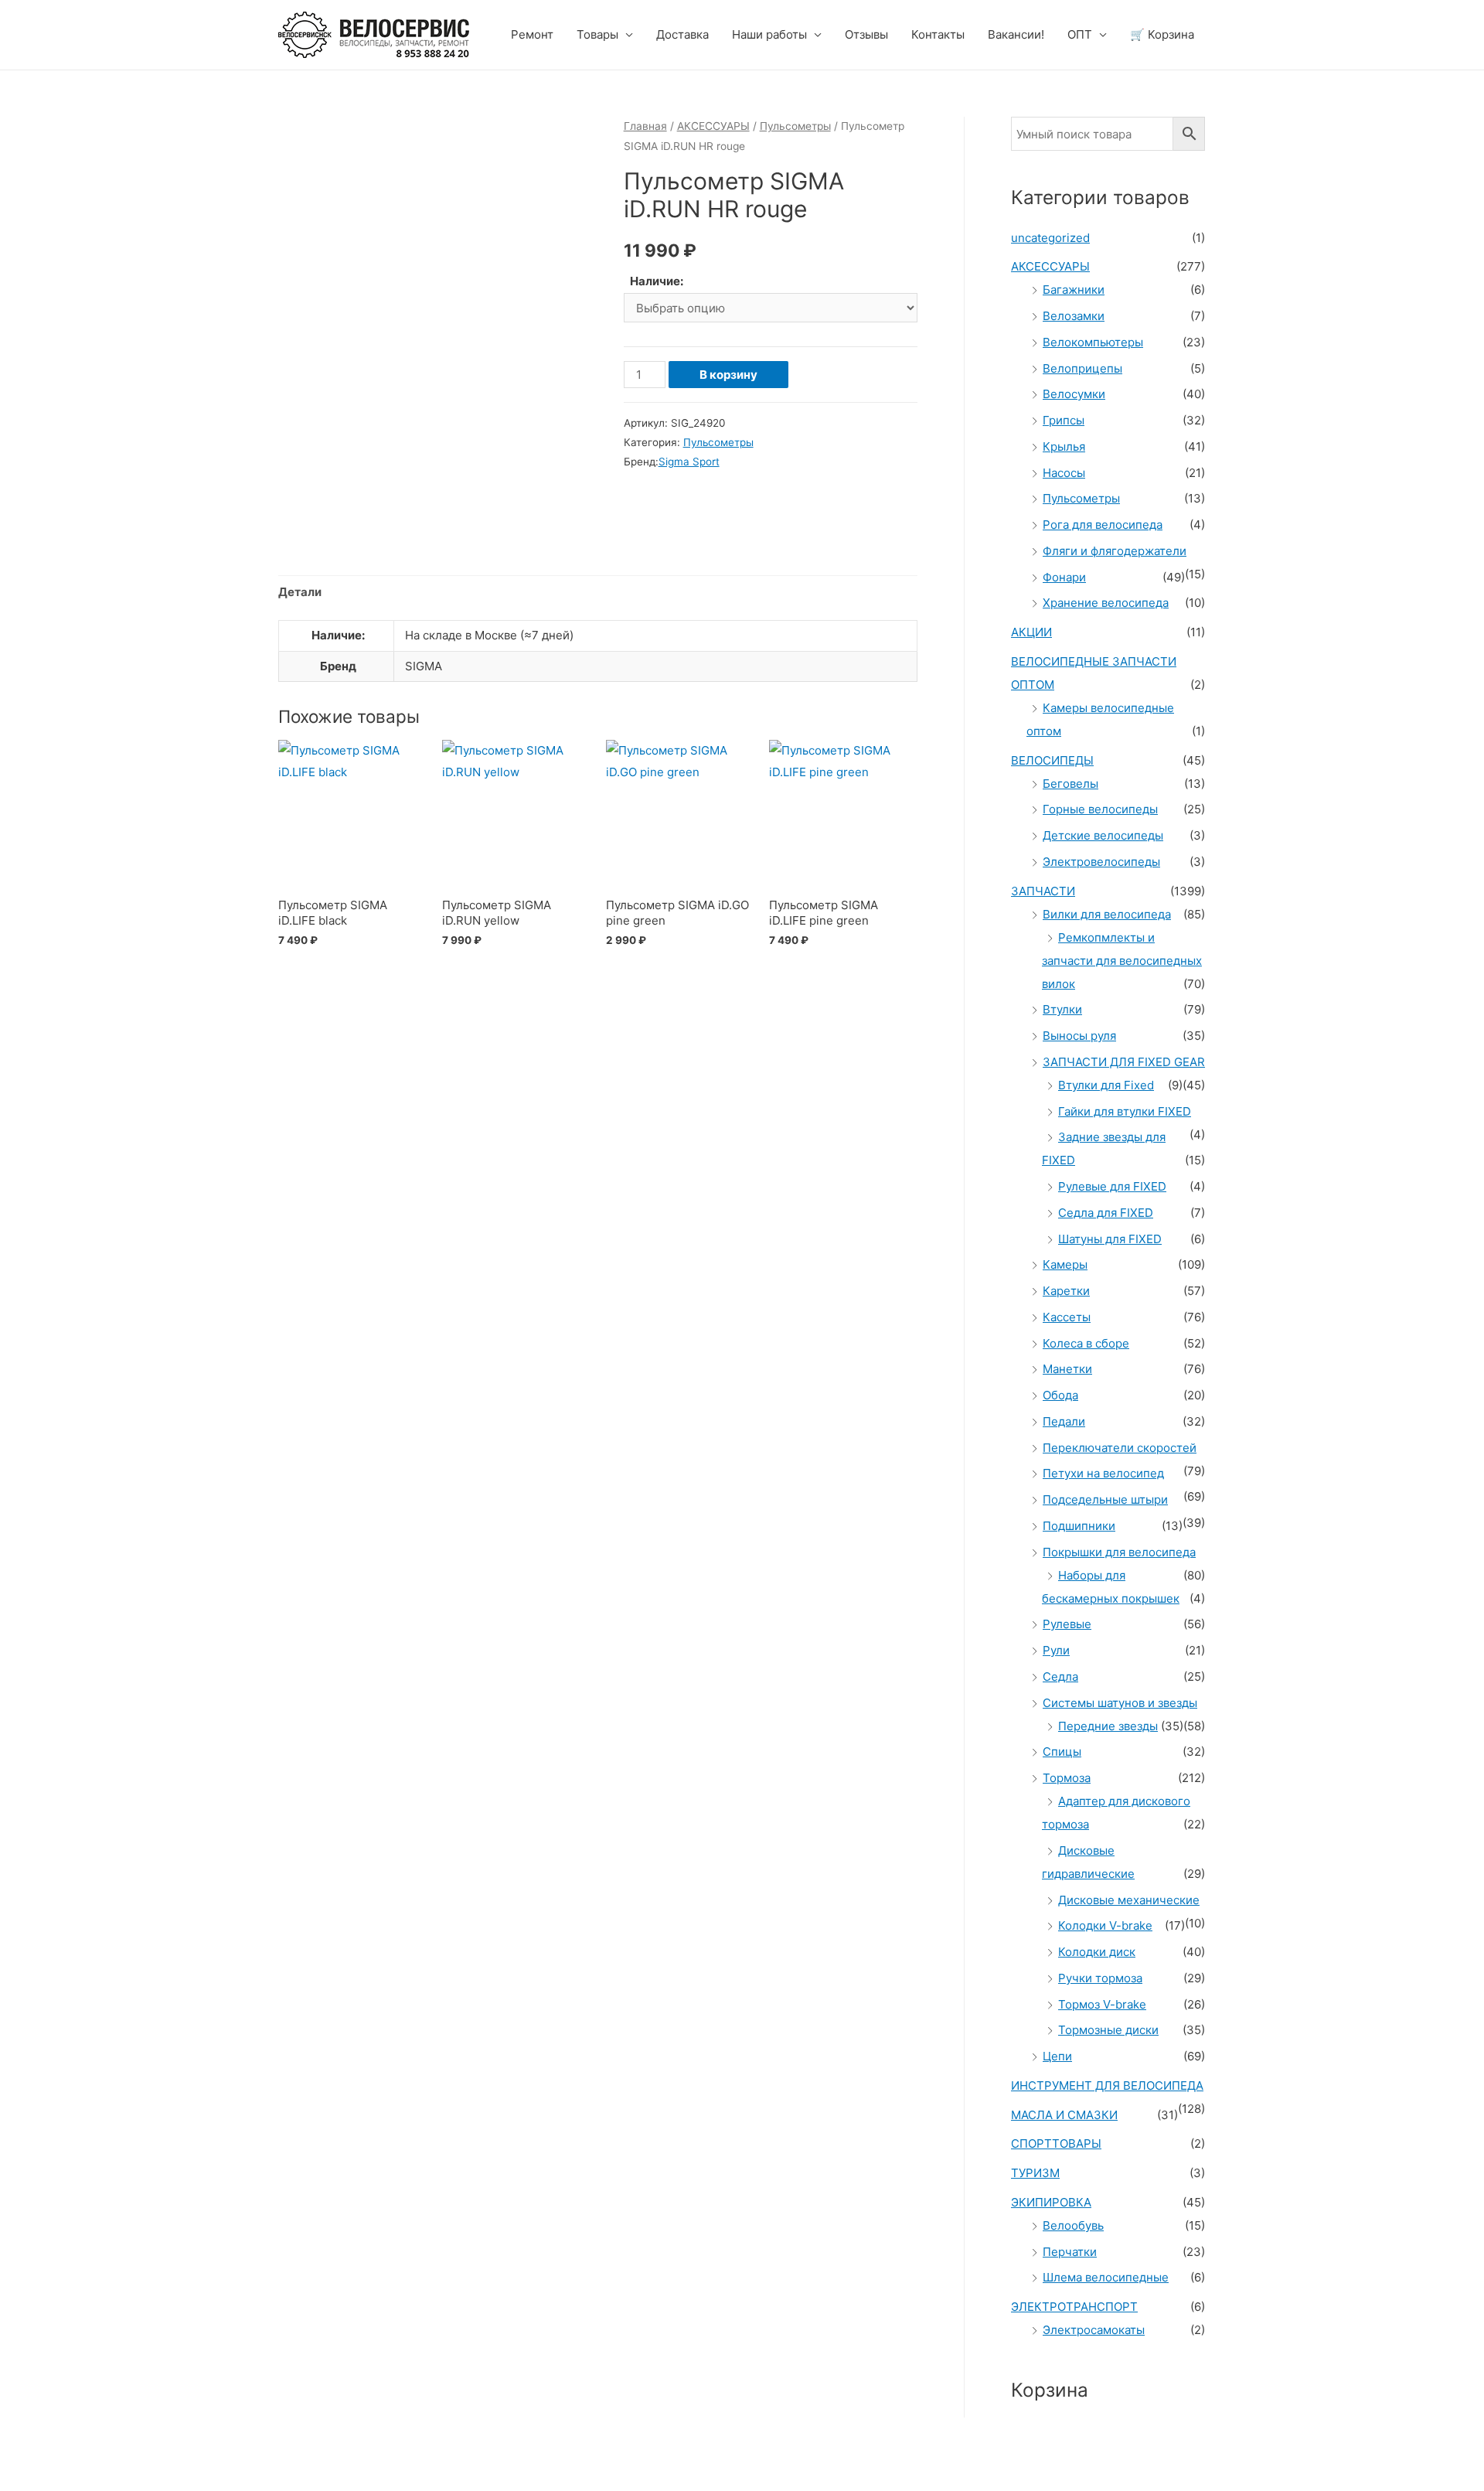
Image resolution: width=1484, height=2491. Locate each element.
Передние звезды (1108, 1726)
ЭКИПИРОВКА (1051, 2202)
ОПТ (1080, 34)
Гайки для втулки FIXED (1125, 1111)
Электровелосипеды (1101, 862)
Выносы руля (1079, 1036)
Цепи (1057, 2056)
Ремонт (532, 34)
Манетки (1067, 1369)
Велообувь (1073, 2225)
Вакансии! (1016, 34)
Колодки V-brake (1105, 1925)
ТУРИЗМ (1035, 2173)
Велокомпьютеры (1093, 342)
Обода (1060, 1395)
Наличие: (657, 281)
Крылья (1064, 446)
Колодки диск (1097, 1952)
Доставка (682, 34)
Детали (300, 592)
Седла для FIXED (1106, 1213)
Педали (1064, 1421)
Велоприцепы (1082, 368)
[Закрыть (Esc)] (31, 2461)
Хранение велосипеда (1106, 603)
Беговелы (1070, 784)
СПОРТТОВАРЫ (1056, 2143)
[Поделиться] (96, 2461)
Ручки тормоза (1100, 1978)
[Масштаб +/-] (226, 2461)
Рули (1056, 1650)
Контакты (938, 34)
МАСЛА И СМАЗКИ (1064, 2115)
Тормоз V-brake (1102, 2004)
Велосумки (1074, 394)
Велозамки (1074, 316)
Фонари (1064, 577)
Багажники (1074, 290)
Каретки (1066, 1291)
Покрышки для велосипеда (1119, 1552)
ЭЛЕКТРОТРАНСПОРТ (1074, 2307)
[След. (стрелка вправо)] (96, 2483)
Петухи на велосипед (1103, 1473)
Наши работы (769, 34)
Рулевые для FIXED (1112, 1186)
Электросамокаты (1094, 2330)
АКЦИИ (1031, 632)
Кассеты (1067, 1317)
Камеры (1065, 1264)
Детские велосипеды (1103, 835)
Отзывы (866, 34)
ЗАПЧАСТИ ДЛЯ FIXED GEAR (1124, 1062)
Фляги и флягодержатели (1115, 551)
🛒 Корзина (1162, 34)
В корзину (728, 375)
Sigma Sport (689, 462)
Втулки (1062, 1009)
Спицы (1062, 1752)
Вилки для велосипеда (1107, 914)
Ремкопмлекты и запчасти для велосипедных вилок (1122, 961)
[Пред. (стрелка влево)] (31, 2483)
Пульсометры (795, 126)
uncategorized (1050, 238)
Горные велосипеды (1100, 809)
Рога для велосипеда (1103, 525)
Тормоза (1067, 1778)
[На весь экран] (161, 2461)
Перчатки (1070, 2252)
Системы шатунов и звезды (1120, 1703)
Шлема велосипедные (1106, 2277)
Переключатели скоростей (1120, 1448)
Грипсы (1064, 420)
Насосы (1064, 473)
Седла (1060, 1677)
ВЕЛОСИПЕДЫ (1052, 760)
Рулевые (1067, 1624)
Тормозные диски (1108, 2030)
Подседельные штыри (1105, 1499)
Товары (597, 34)
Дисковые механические (1129, 1900)
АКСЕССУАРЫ (713, 126)
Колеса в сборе (1086, 1343)
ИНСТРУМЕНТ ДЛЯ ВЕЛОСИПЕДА (1107, 2085)
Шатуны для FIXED (1110, 1239)
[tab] (300, 593)
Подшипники (1079, 1526)
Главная (645, 126)
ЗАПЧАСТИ (1043, 891)
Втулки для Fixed (1106, 1085)
